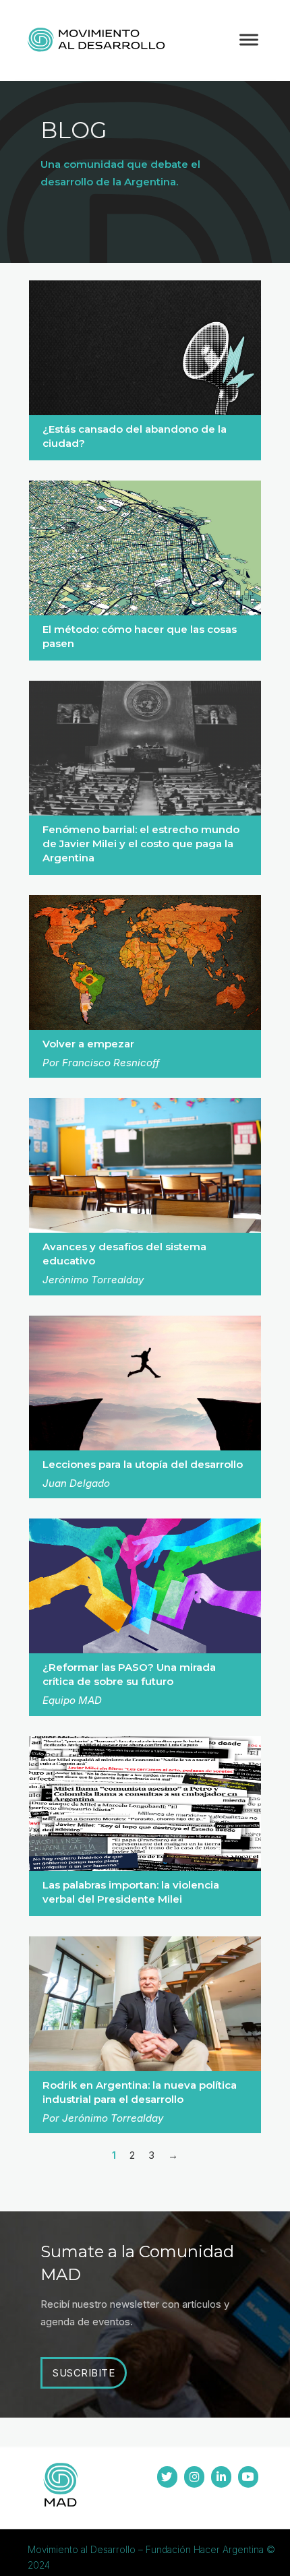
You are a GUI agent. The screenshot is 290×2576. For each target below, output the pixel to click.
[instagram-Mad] (194, 2477)
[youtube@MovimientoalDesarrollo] (248, 2477)
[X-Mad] (167, 2477)
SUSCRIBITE (84, 2373)
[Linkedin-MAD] (221, 2477)
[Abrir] (249, 40)
